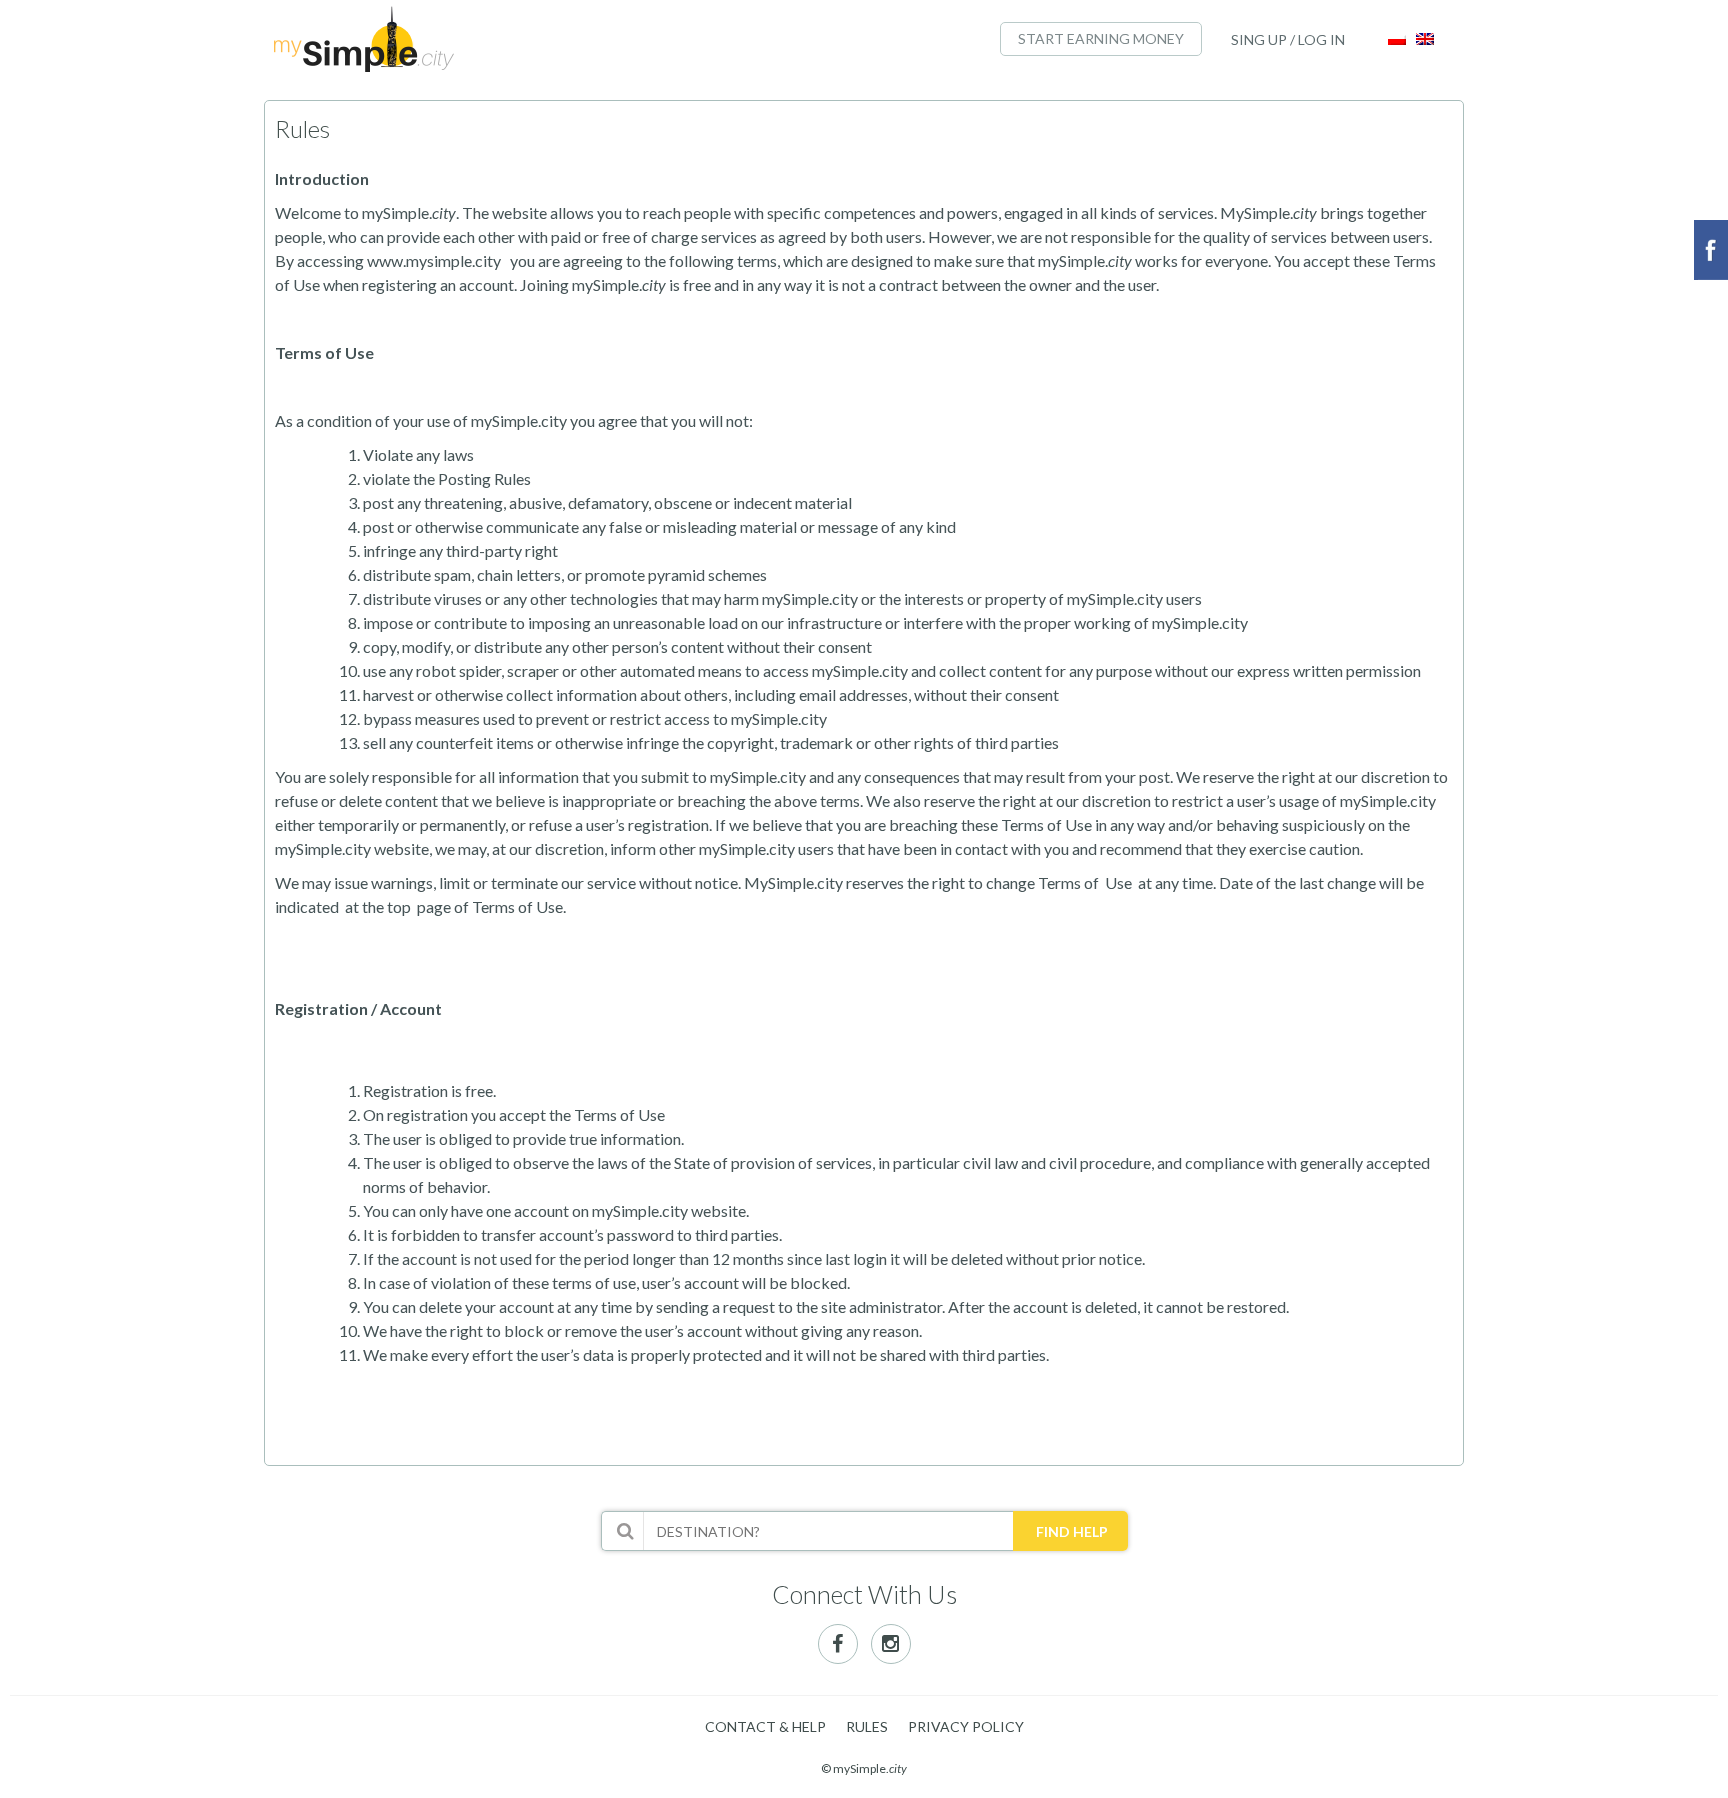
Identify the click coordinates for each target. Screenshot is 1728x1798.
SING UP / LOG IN (1288, 39)
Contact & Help (765, 1726)
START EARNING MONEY (1101, 38)
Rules (867, 1726)
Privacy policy (966, 1726)
